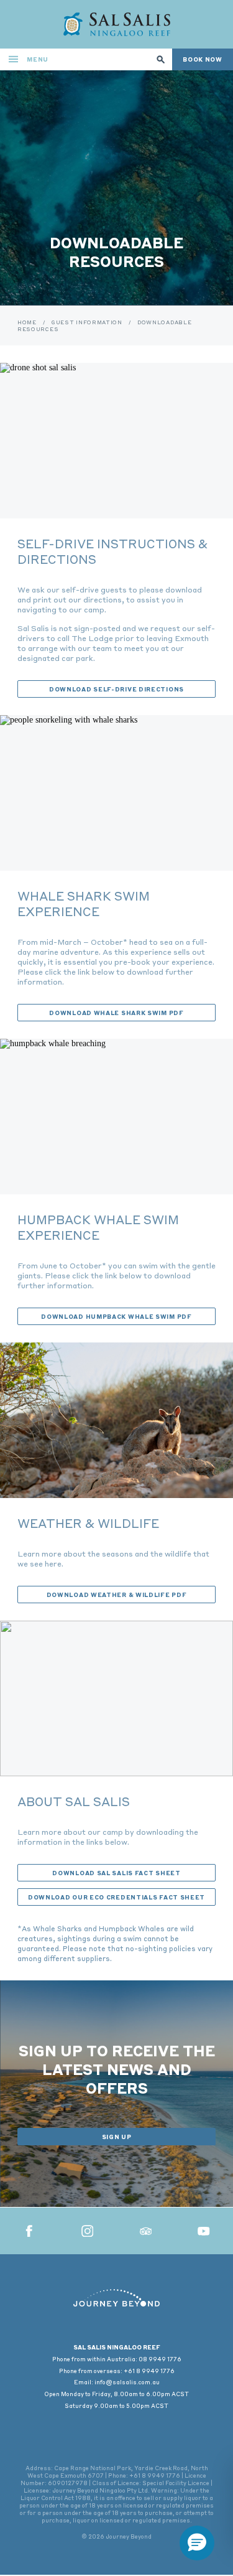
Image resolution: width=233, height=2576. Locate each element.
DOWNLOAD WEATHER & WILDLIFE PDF (117, 1595)
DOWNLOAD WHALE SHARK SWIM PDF (116, 1013)
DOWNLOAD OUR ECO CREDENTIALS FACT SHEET (116, 1897)
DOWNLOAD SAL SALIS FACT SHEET (116, 1873)
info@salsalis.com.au (127, 2382)
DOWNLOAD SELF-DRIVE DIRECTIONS (116, 689)
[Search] (161, 59)
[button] (197, 2543)
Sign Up (117, 2137)
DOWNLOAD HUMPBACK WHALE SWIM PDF (116, 1316)
